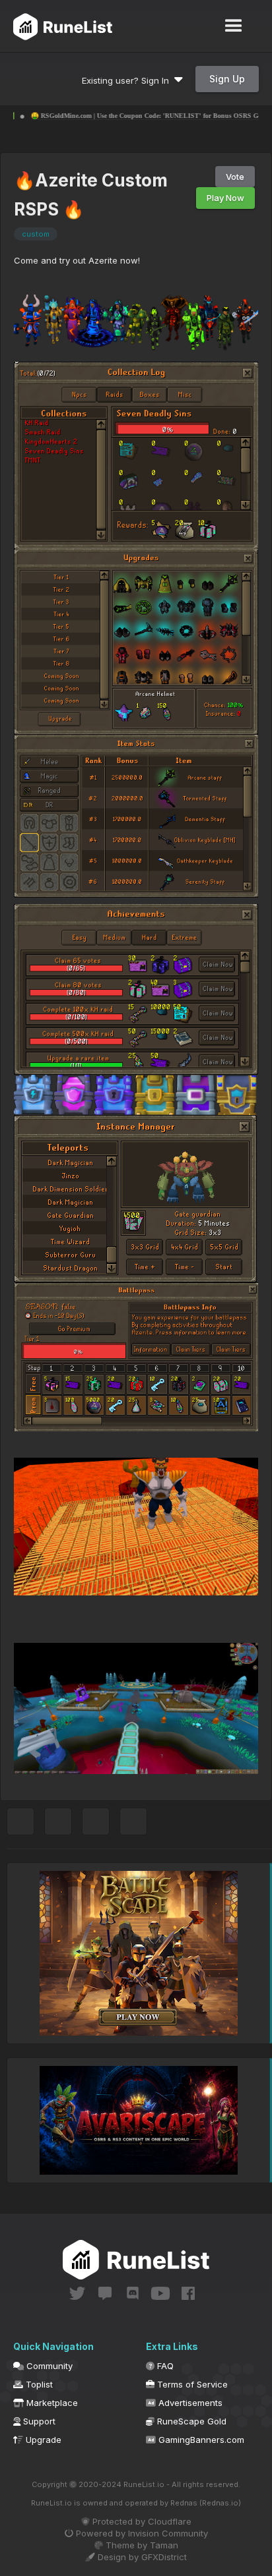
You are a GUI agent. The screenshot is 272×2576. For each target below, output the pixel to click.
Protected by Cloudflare (141, 2521)
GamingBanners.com (200, 2440)
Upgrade (42, 2440)
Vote (235, 177)
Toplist (38, 2384)
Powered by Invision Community (141, 2533)
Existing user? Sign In (128, 80)
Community (48, 2366)
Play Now (225, 198)
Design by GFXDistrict (141, 2557)
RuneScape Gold (190, 2421)
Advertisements (189, 2403)
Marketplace (51, 2403)
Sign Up (227, 79)
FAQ (164, 2366)
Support (38, 2421)
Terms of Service (191, 2384)
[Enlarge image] (136, 324)
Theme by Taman (141, 2545)
